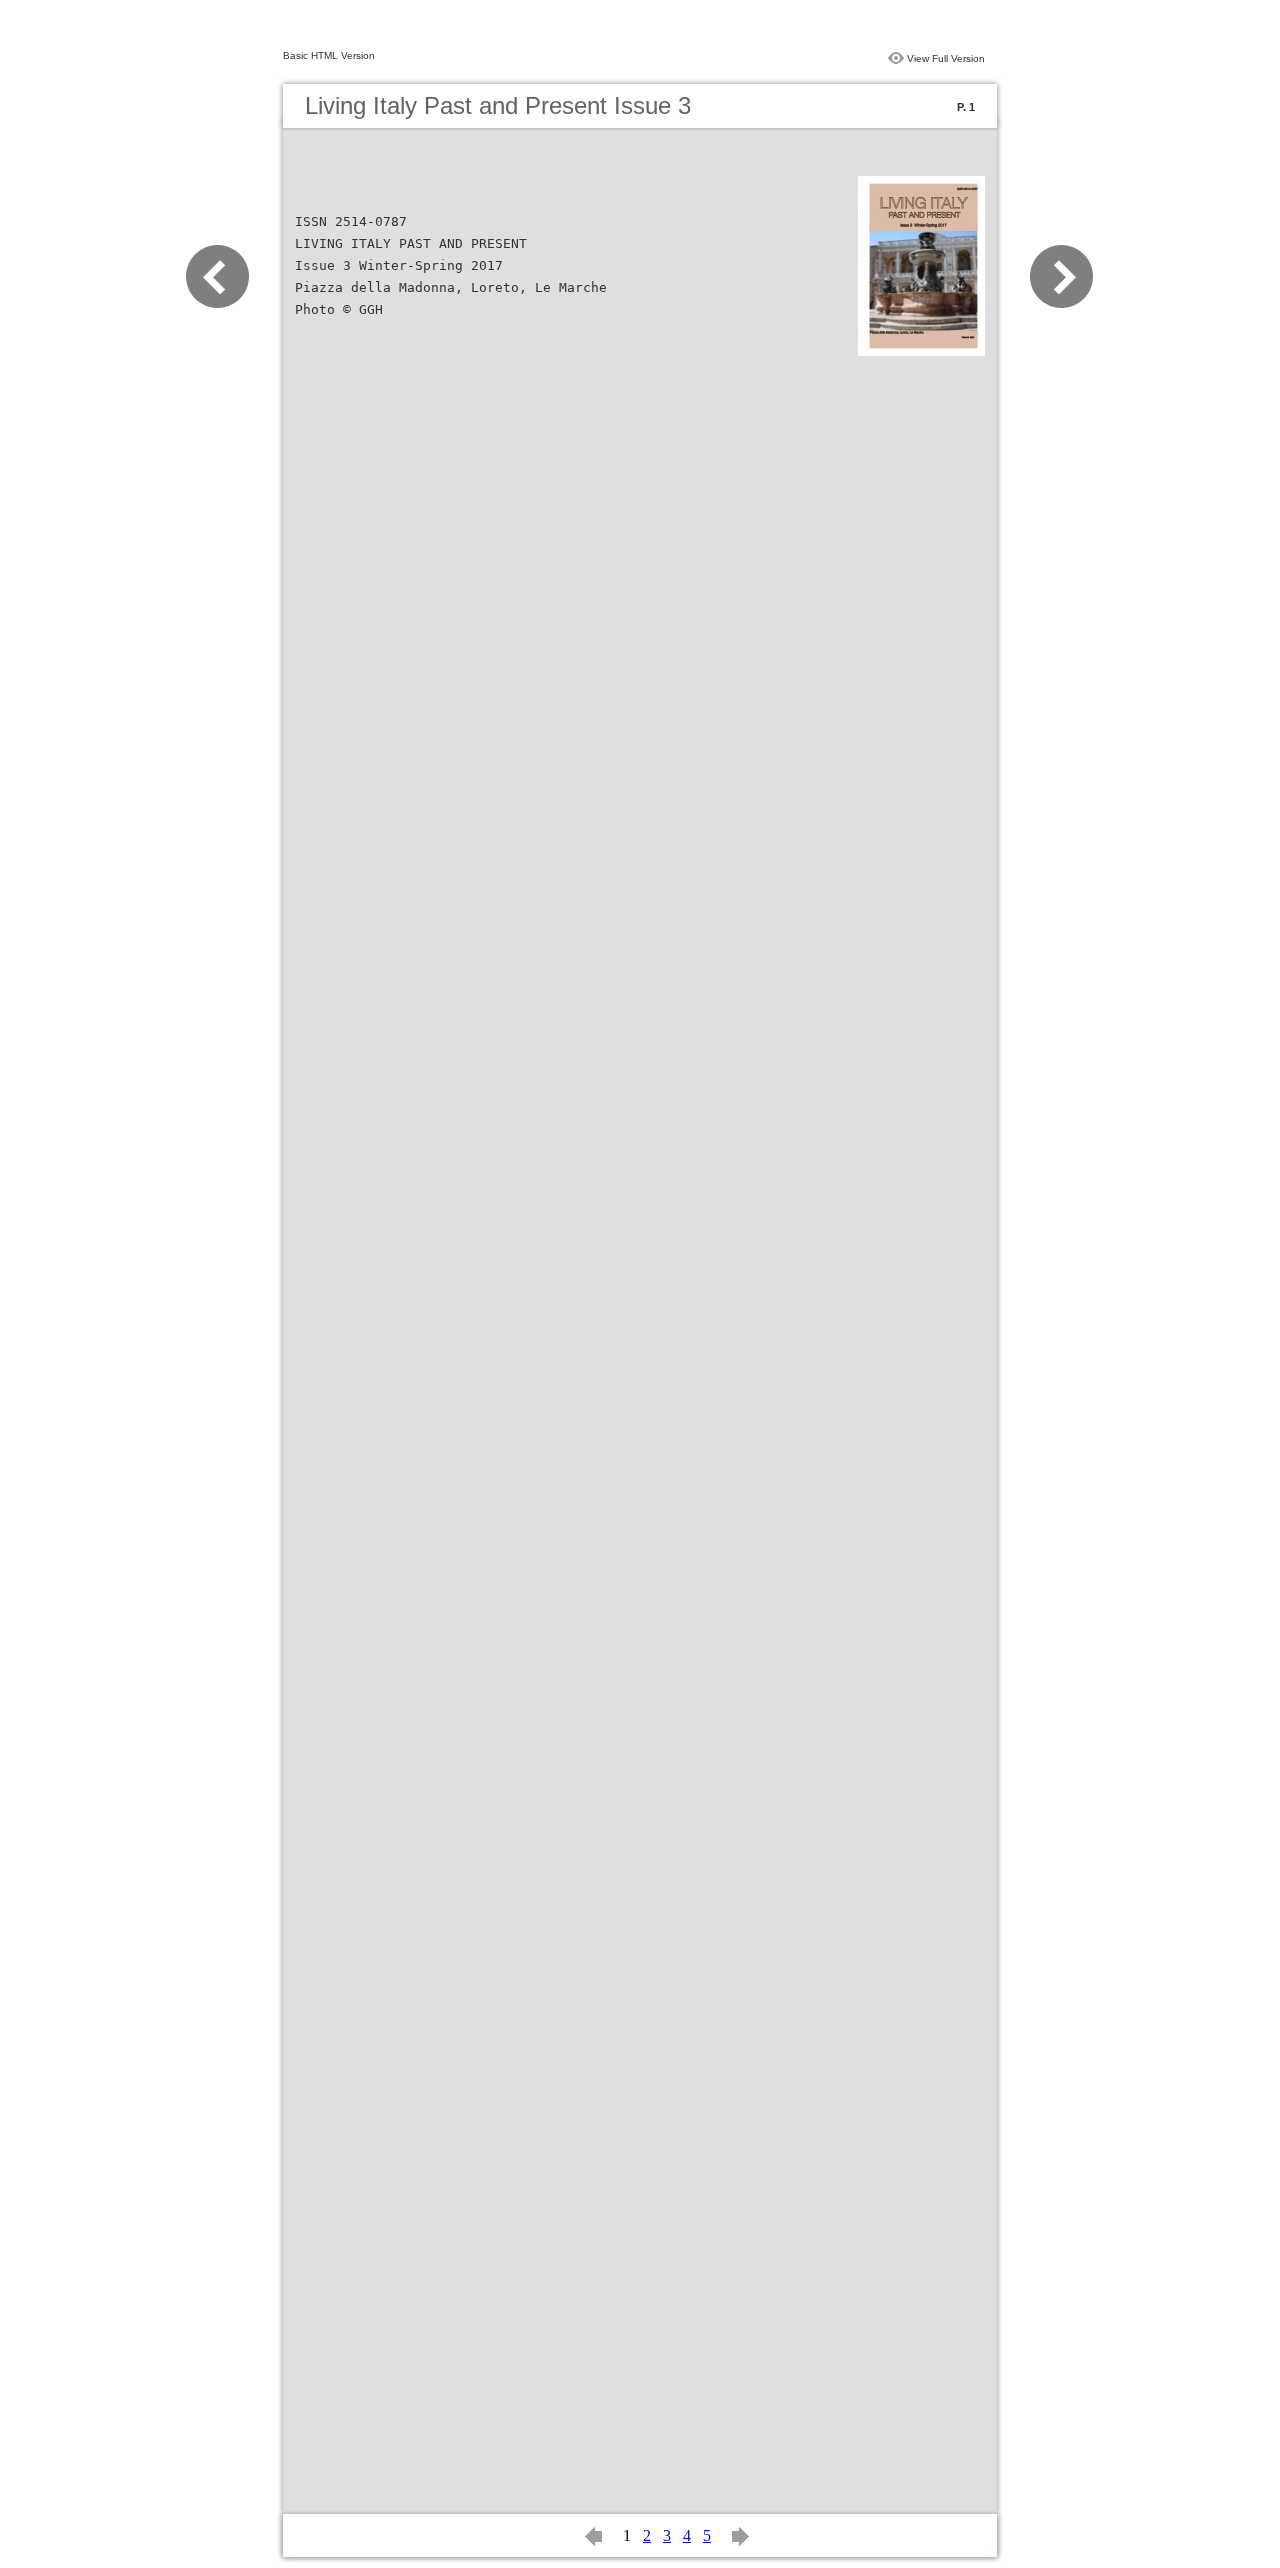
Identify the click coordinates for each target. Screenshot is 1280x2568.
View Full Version (946, 58)
